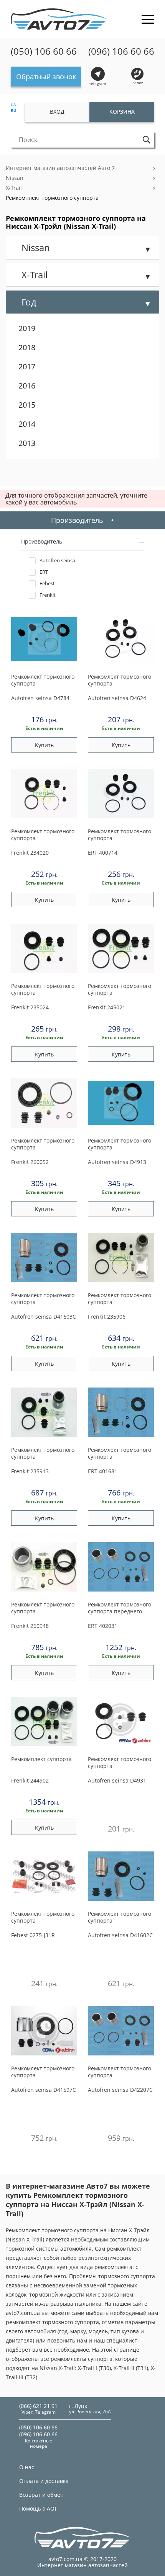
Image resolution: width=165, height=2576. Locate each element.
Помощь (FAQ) (38, 2508)
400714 (103, 853)
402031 (103, 1626)
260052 (30, 1162)
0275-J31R (33, 1935)
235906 (107, 1317)
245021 (107, 1007)
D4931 (117, 1780)
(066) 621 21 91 (38, 2406)
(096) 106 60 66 (121, 51)
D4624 (117, 698)
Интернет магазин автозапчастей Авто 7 (60, 168)
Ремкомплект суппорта (41, 1759)
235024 (30, 1007)
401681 (103, 1471)
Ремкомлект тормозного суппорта (43, 680)
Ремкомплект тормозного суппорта (52, 198)
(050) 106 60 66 (44, 51)
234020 (30, 853)
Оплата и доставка (44, 2481)
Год (29, 302)
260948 (30, 1626)
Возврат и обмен (41, 2495)
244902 (30, 1780)
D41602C (120, 1935)
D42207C (120, 2090)
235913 (30, 1471)
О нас (27, 2467)
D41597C (44, 2090)
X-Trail (14, 188)
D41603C (44, 1317)
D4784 (40, 698)
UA (13, 104)
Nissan (15, 178)
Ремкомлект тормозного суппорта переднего (120, 1608)
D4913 (117, 1162)
